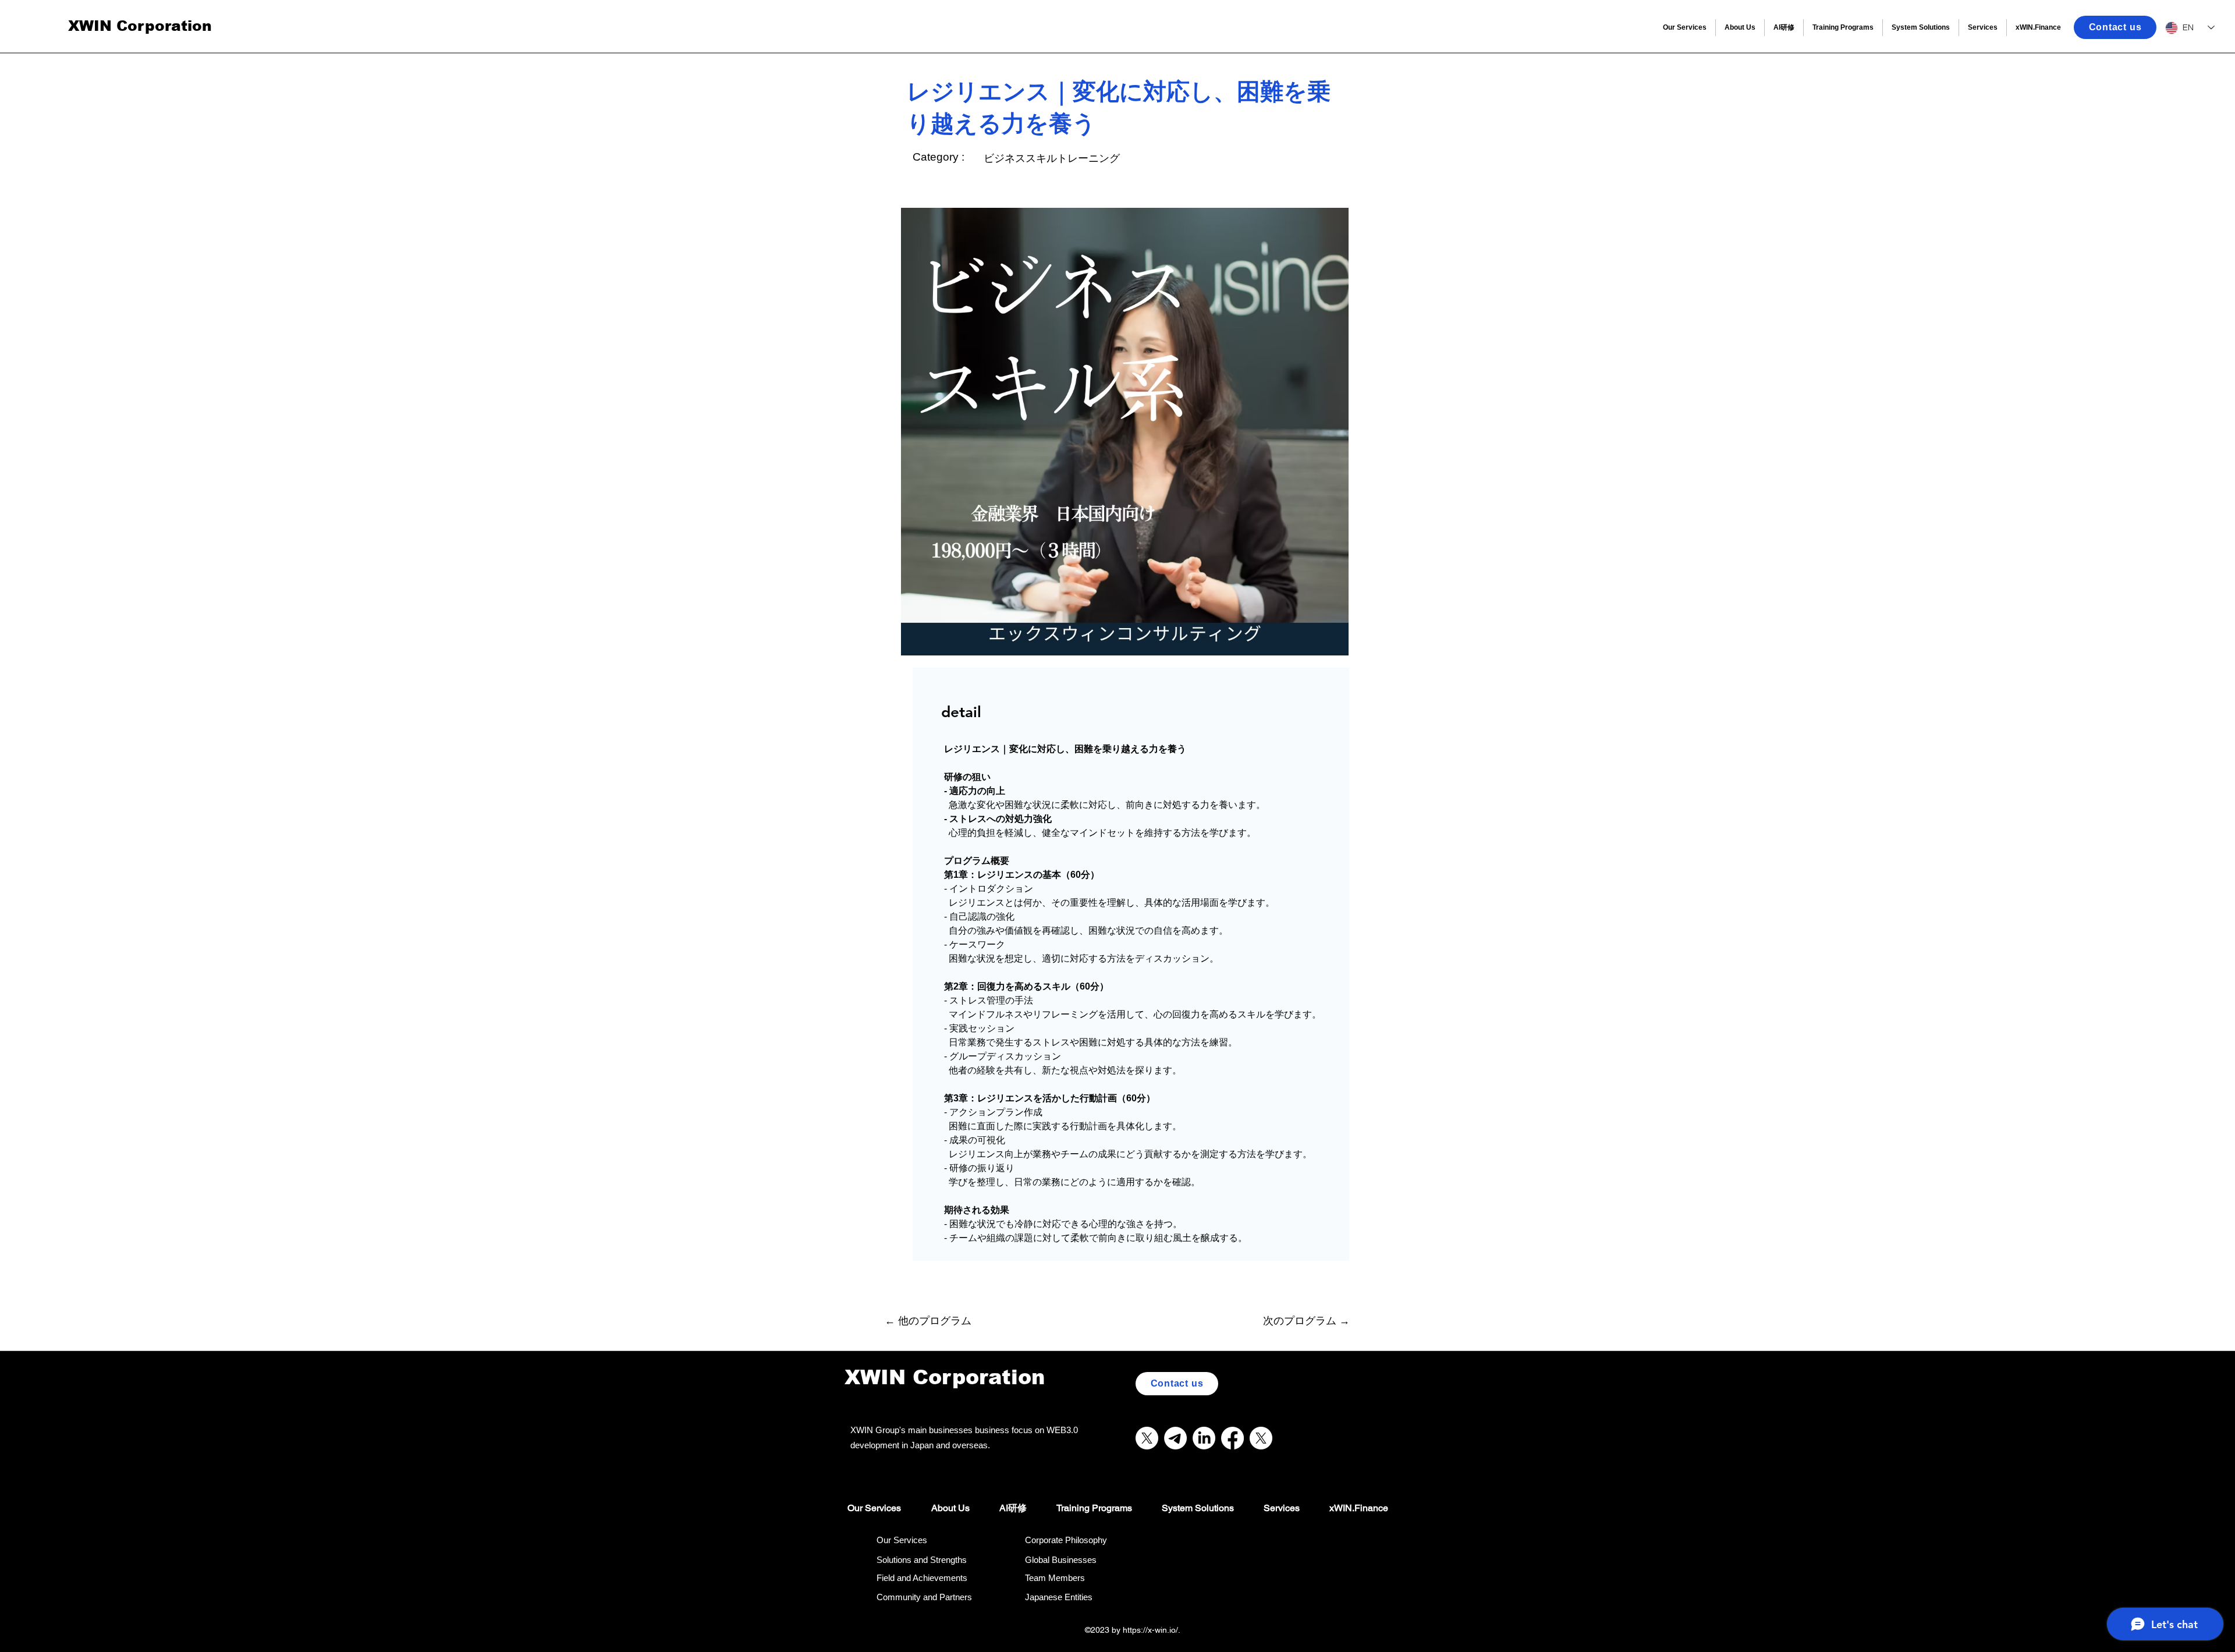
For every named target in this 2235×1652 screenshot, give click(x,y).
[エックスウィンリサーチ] (1147, 1438)
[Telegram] (1175, 1438)
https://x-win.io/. (1153, 1630)
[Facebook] (1232, 1438)
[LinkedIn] (1204, 1438)
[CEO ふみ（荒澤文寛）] (1261, 1438)
